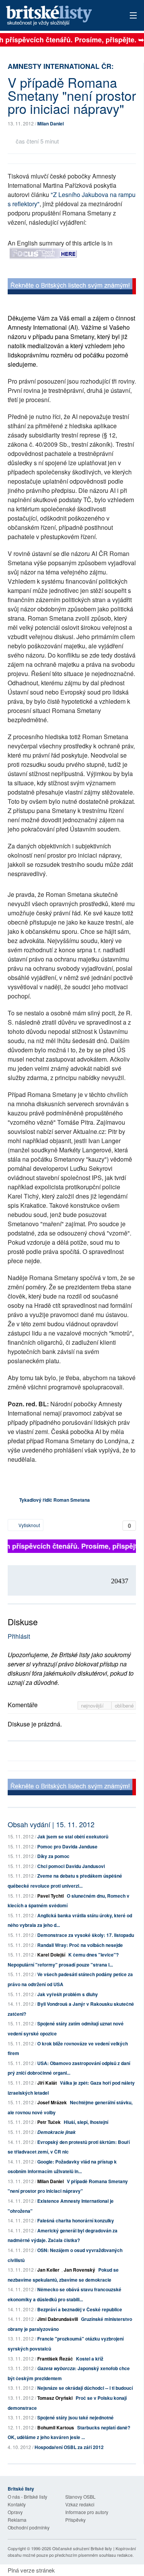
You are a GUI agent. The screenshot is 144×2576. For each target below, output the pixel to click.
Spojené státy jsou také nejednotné (75, 2417)
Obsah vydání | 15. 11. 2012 (51, 1824)
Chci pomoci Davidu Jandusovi (71, 1866)
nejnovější (93, 1705)
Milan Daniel (50, 124)
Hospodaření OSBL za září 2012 (69, 2447)
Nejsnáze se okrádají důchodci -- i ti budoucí (85, 2388)
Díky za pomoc (53, 1856)
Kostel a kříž (90, 2359)
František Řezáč (55, 2359)
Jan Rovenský (79, 2270)
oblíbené (124, 1705)
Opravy (15, 2512)
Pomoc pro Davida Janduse (67, 1846)
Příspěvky (75, 2520)
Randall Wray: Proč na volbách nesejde (80, 1945)
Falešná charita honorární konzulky (76, 2220)
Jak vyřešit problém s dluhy (68, 1994)
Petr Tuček (49, 2122)
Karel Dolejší (51, 1955)
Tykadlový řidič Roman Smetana (55, 1500)
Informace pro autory (87, 2512)
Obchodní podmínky (29, 2527)
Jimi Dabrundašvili (58, 2319)
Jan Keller (48, 2270)
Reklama (17, 2520)
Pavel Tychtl (50, 1896)
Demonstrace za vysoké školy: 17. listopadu (86, 1935)
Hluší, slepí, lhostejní (86, 2122)
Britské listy (59, 16)
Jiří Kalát (47, 2083)
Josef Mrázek (52, 2102)
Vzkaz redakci (80, 2504)
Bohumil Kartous (56, 2427)
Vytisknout (29, 1525)
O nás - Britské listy (27, 2497)
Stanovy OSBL (80, 2497)
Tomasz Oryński (55, 2398)
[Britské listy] (72, 287)
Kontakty (17, 2504)
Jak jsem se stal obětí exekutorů (73, 1836)
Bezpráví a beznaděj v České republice (80, 2309)
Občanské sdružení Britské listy (82, 2548)
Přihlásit (19, 1636)
